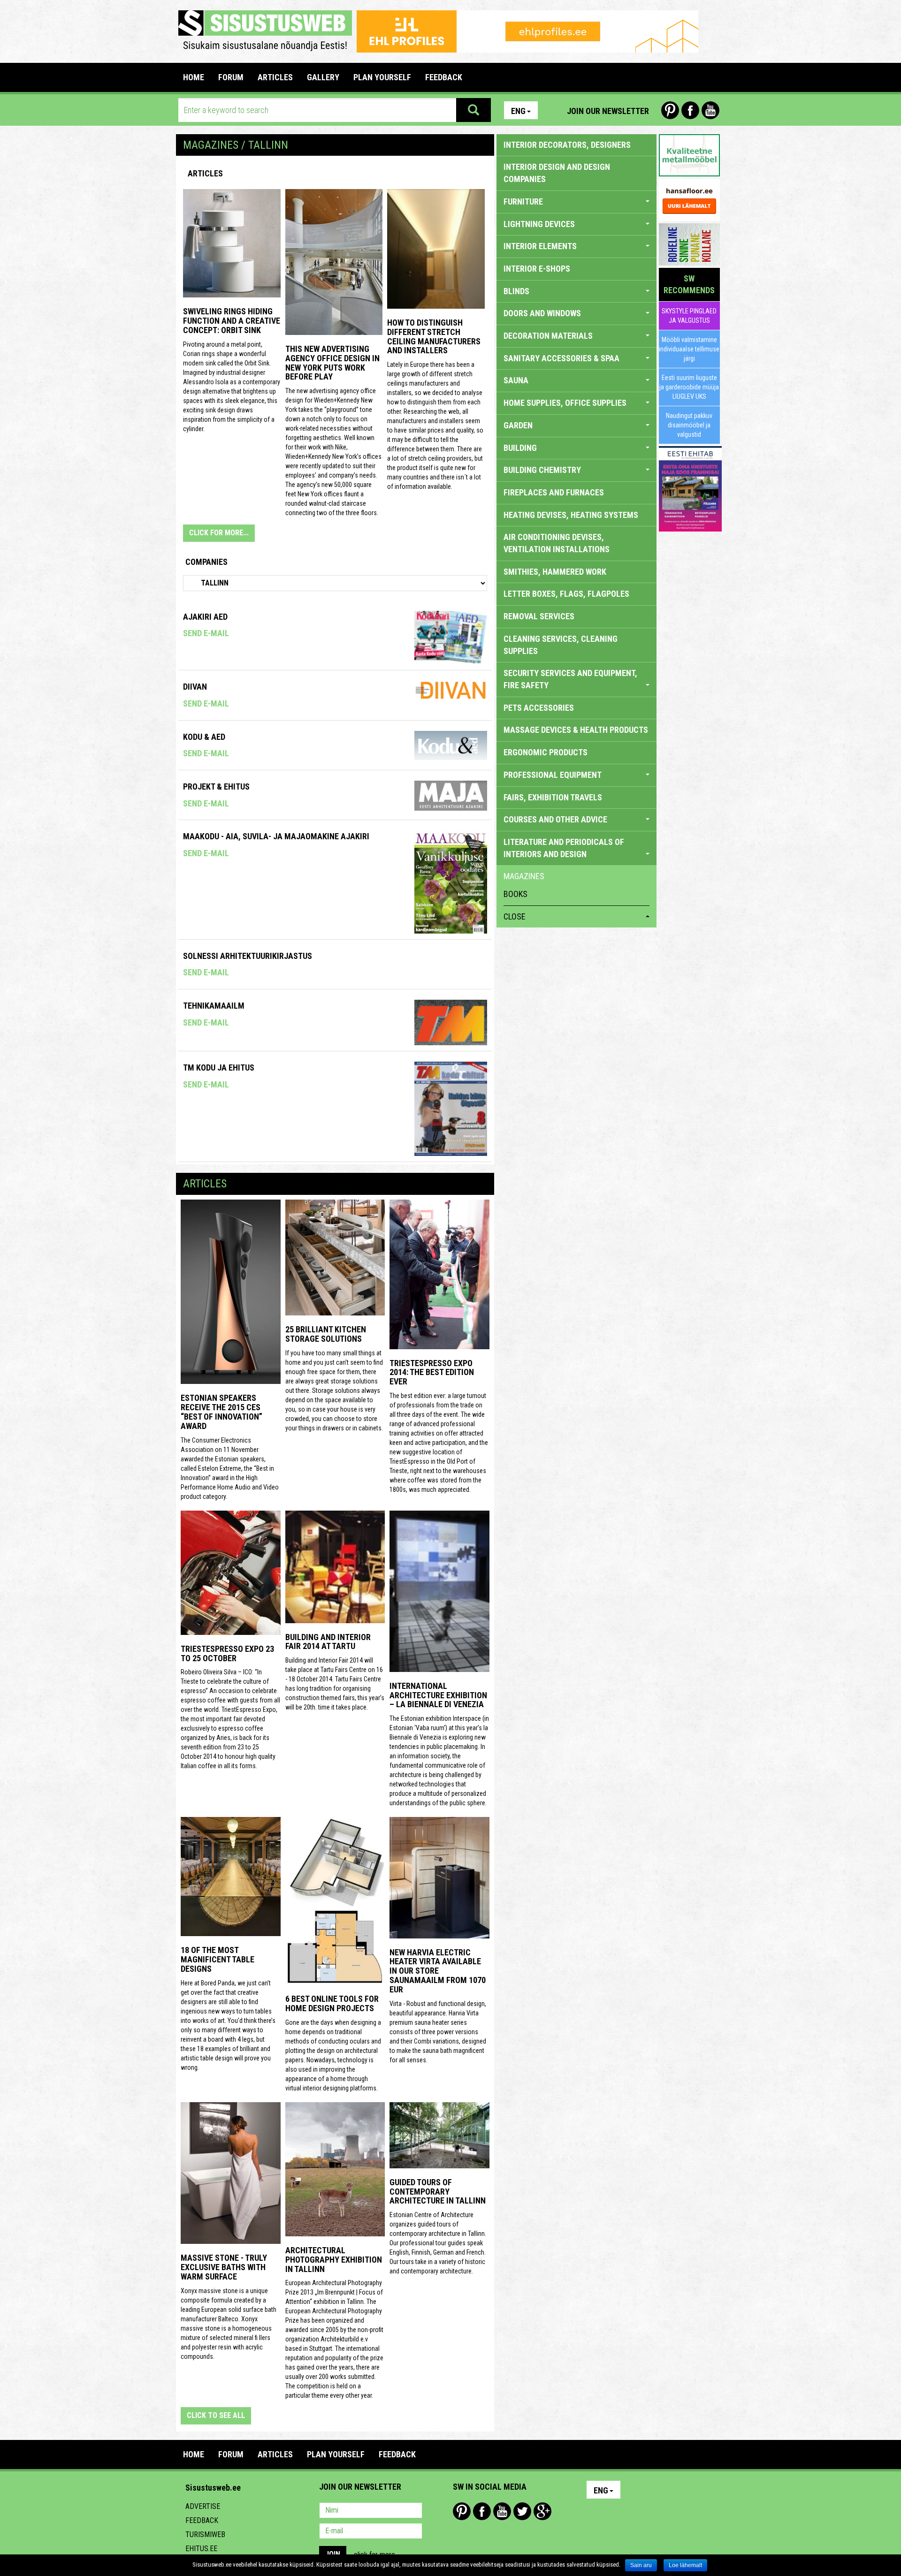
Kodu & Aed (204, 737)
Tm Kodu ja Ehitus (219, 1068)
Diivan (195, 687)
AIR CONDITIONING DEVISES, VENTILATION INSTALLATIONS (557, 543)
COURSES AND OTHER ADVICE (555, 819)
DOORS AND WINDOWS (542, 313)
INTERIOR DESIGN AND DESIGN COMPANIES (557, 173)
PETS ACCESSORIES (539, 708)
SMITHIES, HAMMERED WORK (555, 572)
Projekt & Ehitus (216, 786)
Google (542, 2511)
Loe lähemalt (685, 2565)
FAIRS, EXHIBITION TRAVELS (553, 797)
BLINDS (516, 291)
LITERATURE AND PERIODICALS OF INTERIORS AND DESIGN (564, 848)
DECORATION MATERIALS (548, 336)
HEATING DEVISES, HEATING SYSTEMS (571, 515)
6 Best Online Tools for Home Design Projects (332, 2003)
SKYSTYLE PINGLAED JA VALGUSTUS (689, 316)
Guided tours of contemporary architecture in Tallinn (438, 2192)
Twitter (522, 2511)
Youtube (710, 110)
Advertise (203, 2506)
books (515, 894)
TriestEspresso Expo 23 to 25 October (227, 1653)
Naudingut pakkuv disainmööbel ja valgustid (689, 425)
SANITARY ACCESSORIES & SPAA (561, 358)
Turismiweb (205, 2534)
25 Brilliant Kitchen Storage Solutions (326, 1334)
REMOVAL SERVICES (539, 616)
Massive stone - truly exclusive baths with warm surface (224, 2267)
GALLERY (323, 77)
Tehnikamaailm (214, 1006)
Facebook (690, 110)
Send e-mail (206, 633)
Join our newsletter (608, 111)
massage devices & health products (576, 730)
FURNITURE (523, 201)
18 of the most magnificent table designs (218, 1959)
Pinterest (670, 110)
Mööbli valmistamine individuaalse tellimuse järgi (689, 349)
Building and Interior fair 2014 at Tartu (328, 1642)
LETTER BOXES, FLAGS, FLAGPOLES (566, 594)
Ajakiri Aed (205, 617)
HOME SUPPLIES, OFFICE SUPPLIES (565, 403)
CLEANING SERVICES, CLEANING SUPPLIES (561, 645)
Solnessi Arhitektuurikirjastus (248, 956)
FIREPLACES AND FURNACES (554, 492)
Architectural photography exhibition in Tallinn (334, 2260)
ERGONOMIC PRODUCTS (546, 752)
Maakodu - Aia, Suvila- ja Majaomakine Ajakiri (276, 836)
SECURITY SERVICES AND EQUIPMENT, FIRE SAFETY (570, 679)
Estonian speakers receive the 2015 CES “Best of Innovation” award (221, 1412)
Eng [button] (518, 111)
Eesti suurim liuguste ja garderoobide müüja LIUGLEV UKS (689, 387)
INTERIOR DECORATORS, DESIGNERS (567, 145)
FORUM (231, 77)
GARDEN (518, 425)
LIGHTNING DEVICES (539, 224)
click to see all (216, 2415)
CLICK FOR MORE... (219, 533)
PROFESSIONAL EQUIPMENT (553, 775)
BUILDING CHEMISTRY (542, 470)
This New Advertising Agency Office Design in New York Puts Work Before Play (332, 363)
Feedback (202, 2520)
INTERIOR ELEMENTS (540, 246)
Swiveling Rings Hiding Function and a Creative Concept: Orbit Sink (232, 321)
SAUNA (516, 380)
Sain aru (641, 2565)
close (515, 916)
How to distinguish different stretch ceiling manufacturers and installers (434, 336)
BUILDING (520, 448)
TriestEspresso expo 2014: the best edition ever (432, 1372)
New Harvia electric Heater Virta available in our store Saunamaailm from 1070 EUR (438, 1971)
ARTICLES (275, 77)
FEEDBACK (444, 77)
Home (194, 77)
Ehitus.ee (201, 2549)
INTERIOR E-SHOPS (537, 269)
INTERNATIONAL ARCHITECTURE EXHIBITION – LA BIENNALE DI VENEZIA (438, 1695)
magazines (524, 876)
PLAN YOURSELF (382, 77)
